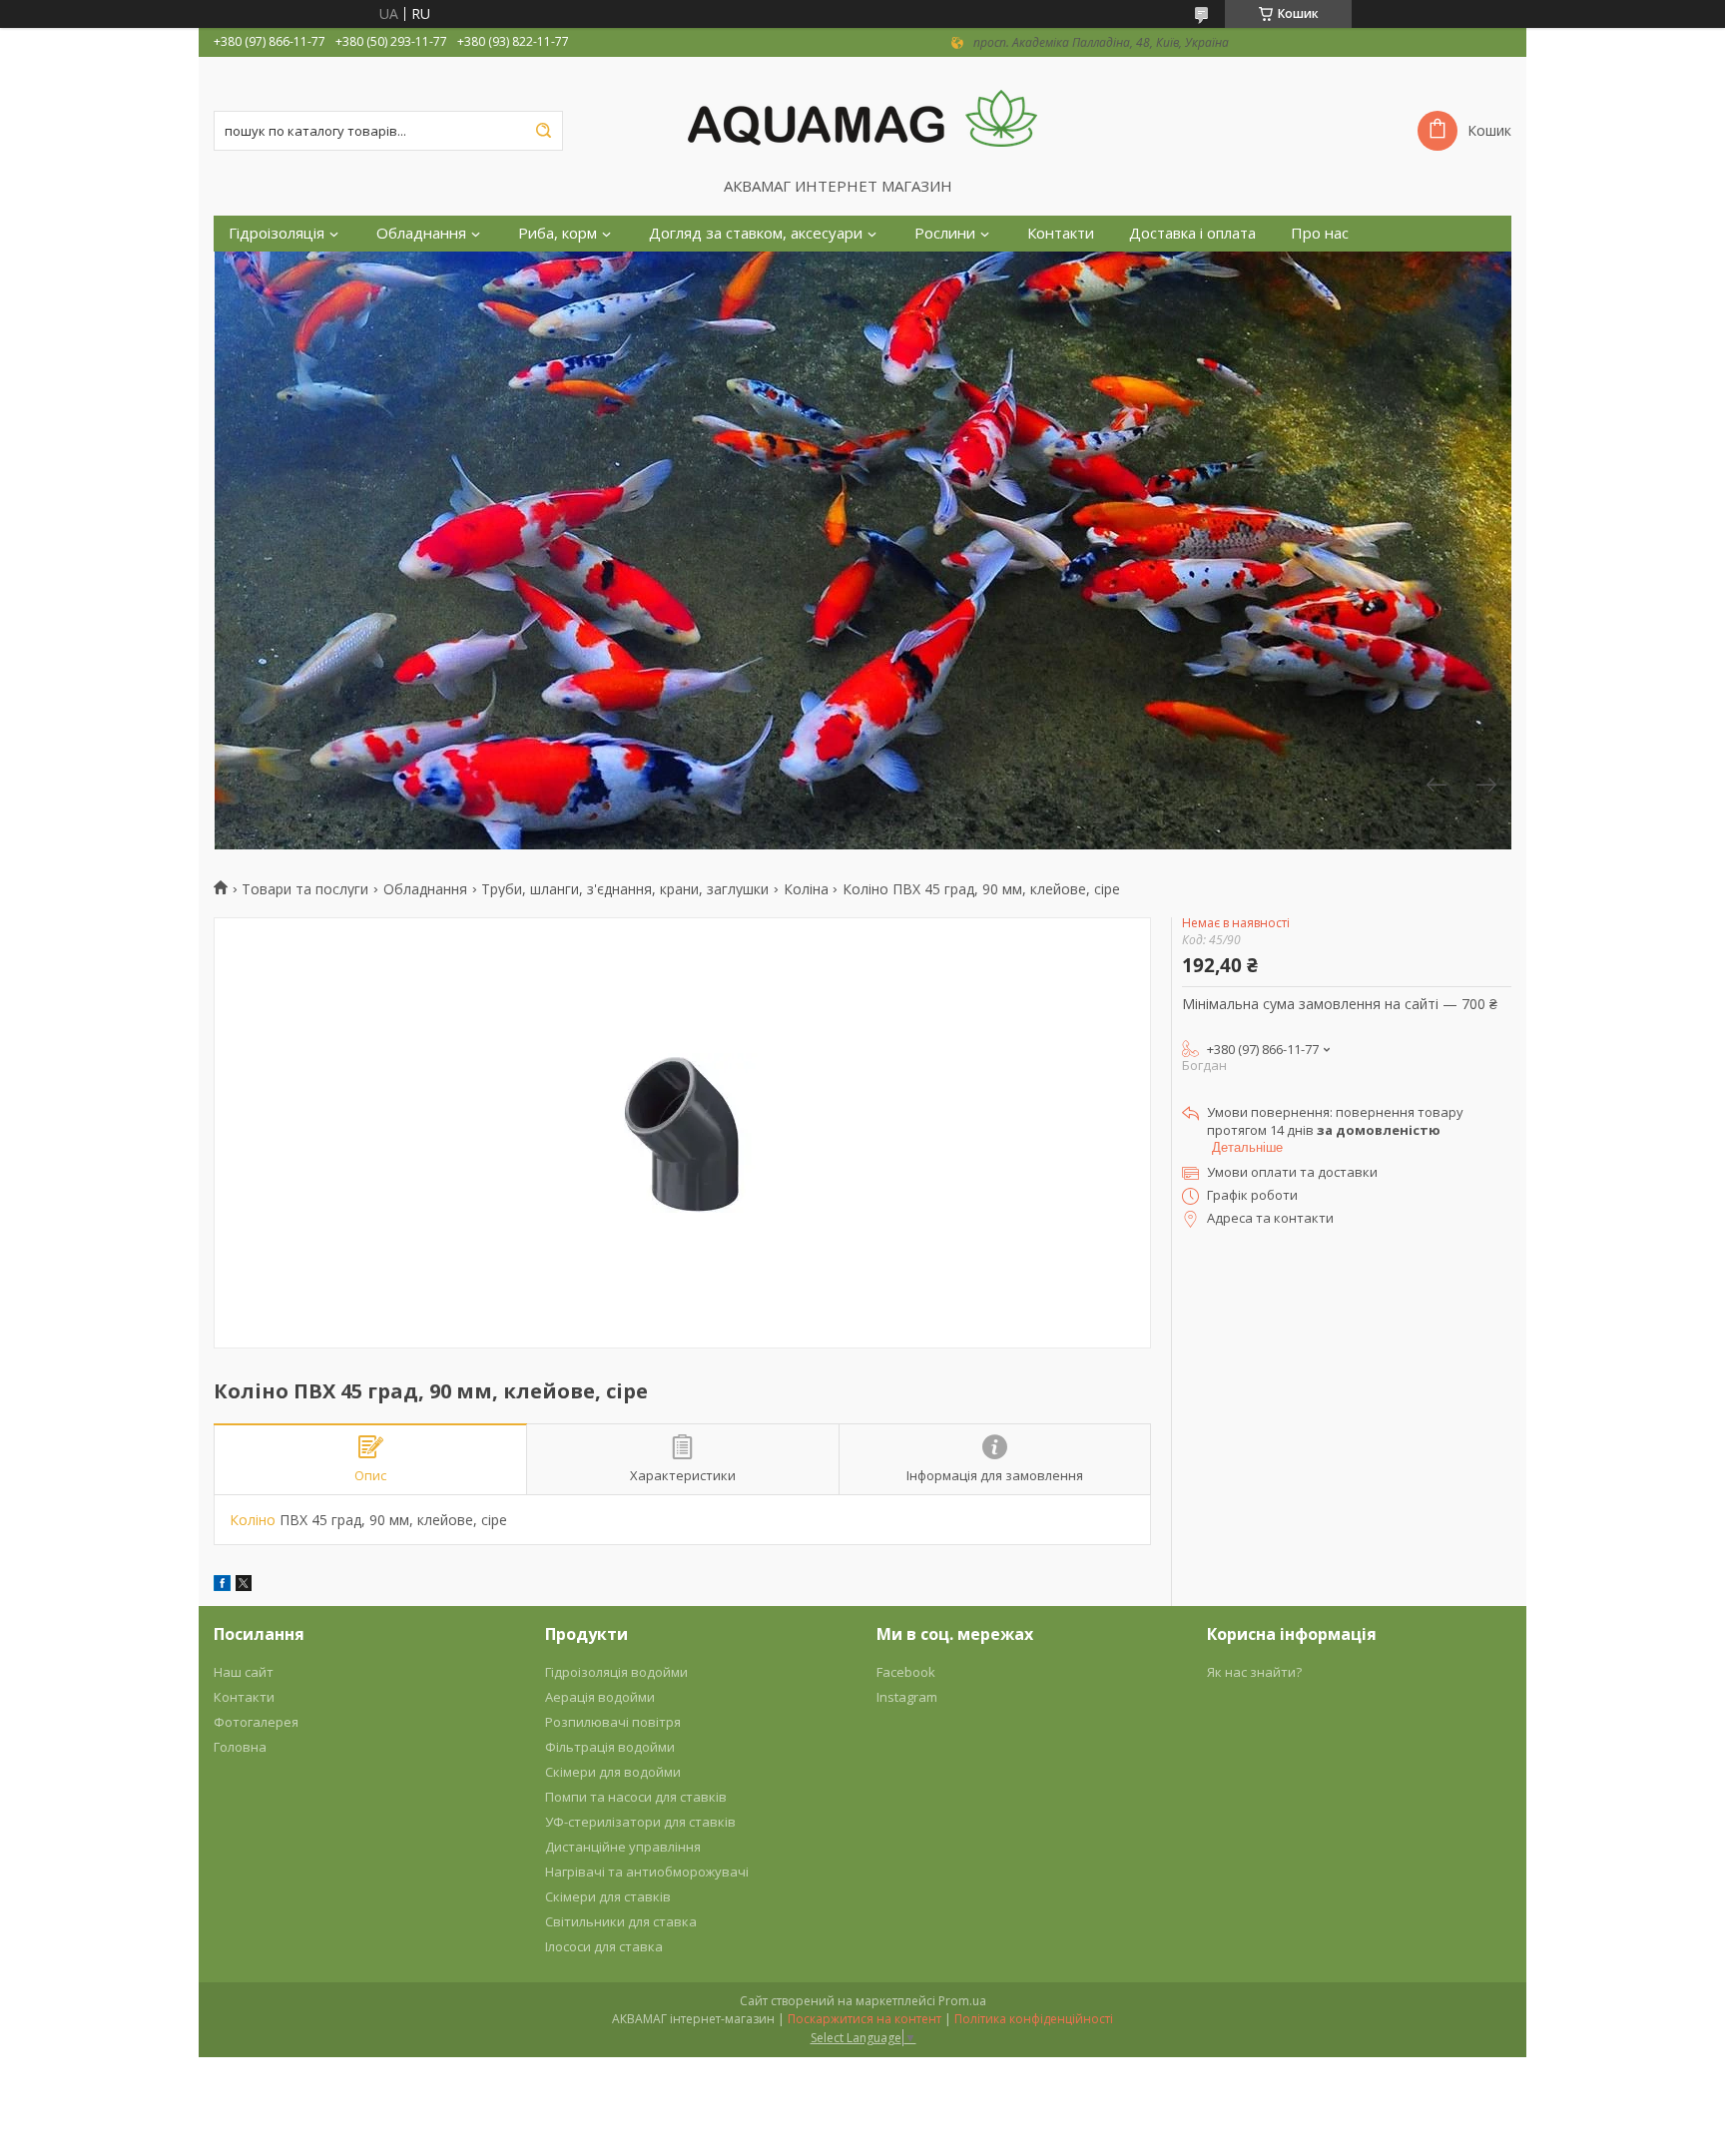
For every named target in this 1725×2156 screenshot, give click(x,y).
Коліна (806, 889)
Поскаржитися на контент (864, 2019)
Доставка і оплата (1192, 233)
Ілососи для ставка (604, 1946)
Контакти (1061, 233)
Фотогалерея (256, 1722)
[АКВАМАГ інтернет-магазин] (862, 117)
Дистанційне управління (623, 1847)
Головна (240, 1747)
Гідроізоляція (277, 233)
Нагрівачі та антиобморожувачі (647, 1872)
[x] (244, 1586)
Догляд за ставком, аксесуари (756, 233)
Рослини (945, 233)
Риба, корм (558, 233)
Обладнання (421, 233)
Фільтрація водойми (610, 1747)
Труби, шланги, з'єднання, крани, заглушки (625, 889)
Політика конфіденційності (1034, 2019)
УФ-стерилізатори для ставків (640, 1822)
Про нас (1320, 233)
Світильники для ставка (621, 1921)
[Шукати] (543, 131)
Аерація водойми (600, 1697)
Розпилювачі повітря (613, 1722)
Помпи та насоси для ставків (636, 1797)
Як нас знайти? (1254, 1672)
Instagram (907, 1697)
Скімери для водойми (613, 1772)
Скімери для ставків (608, 1896)
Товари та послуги (305, 889)
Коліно (253, 1520)
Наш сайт (244, 1672)
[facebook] (222, 1586)
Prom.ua (962, 2001)
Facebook (906, 1672)
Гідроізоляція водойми (616, 1672)
